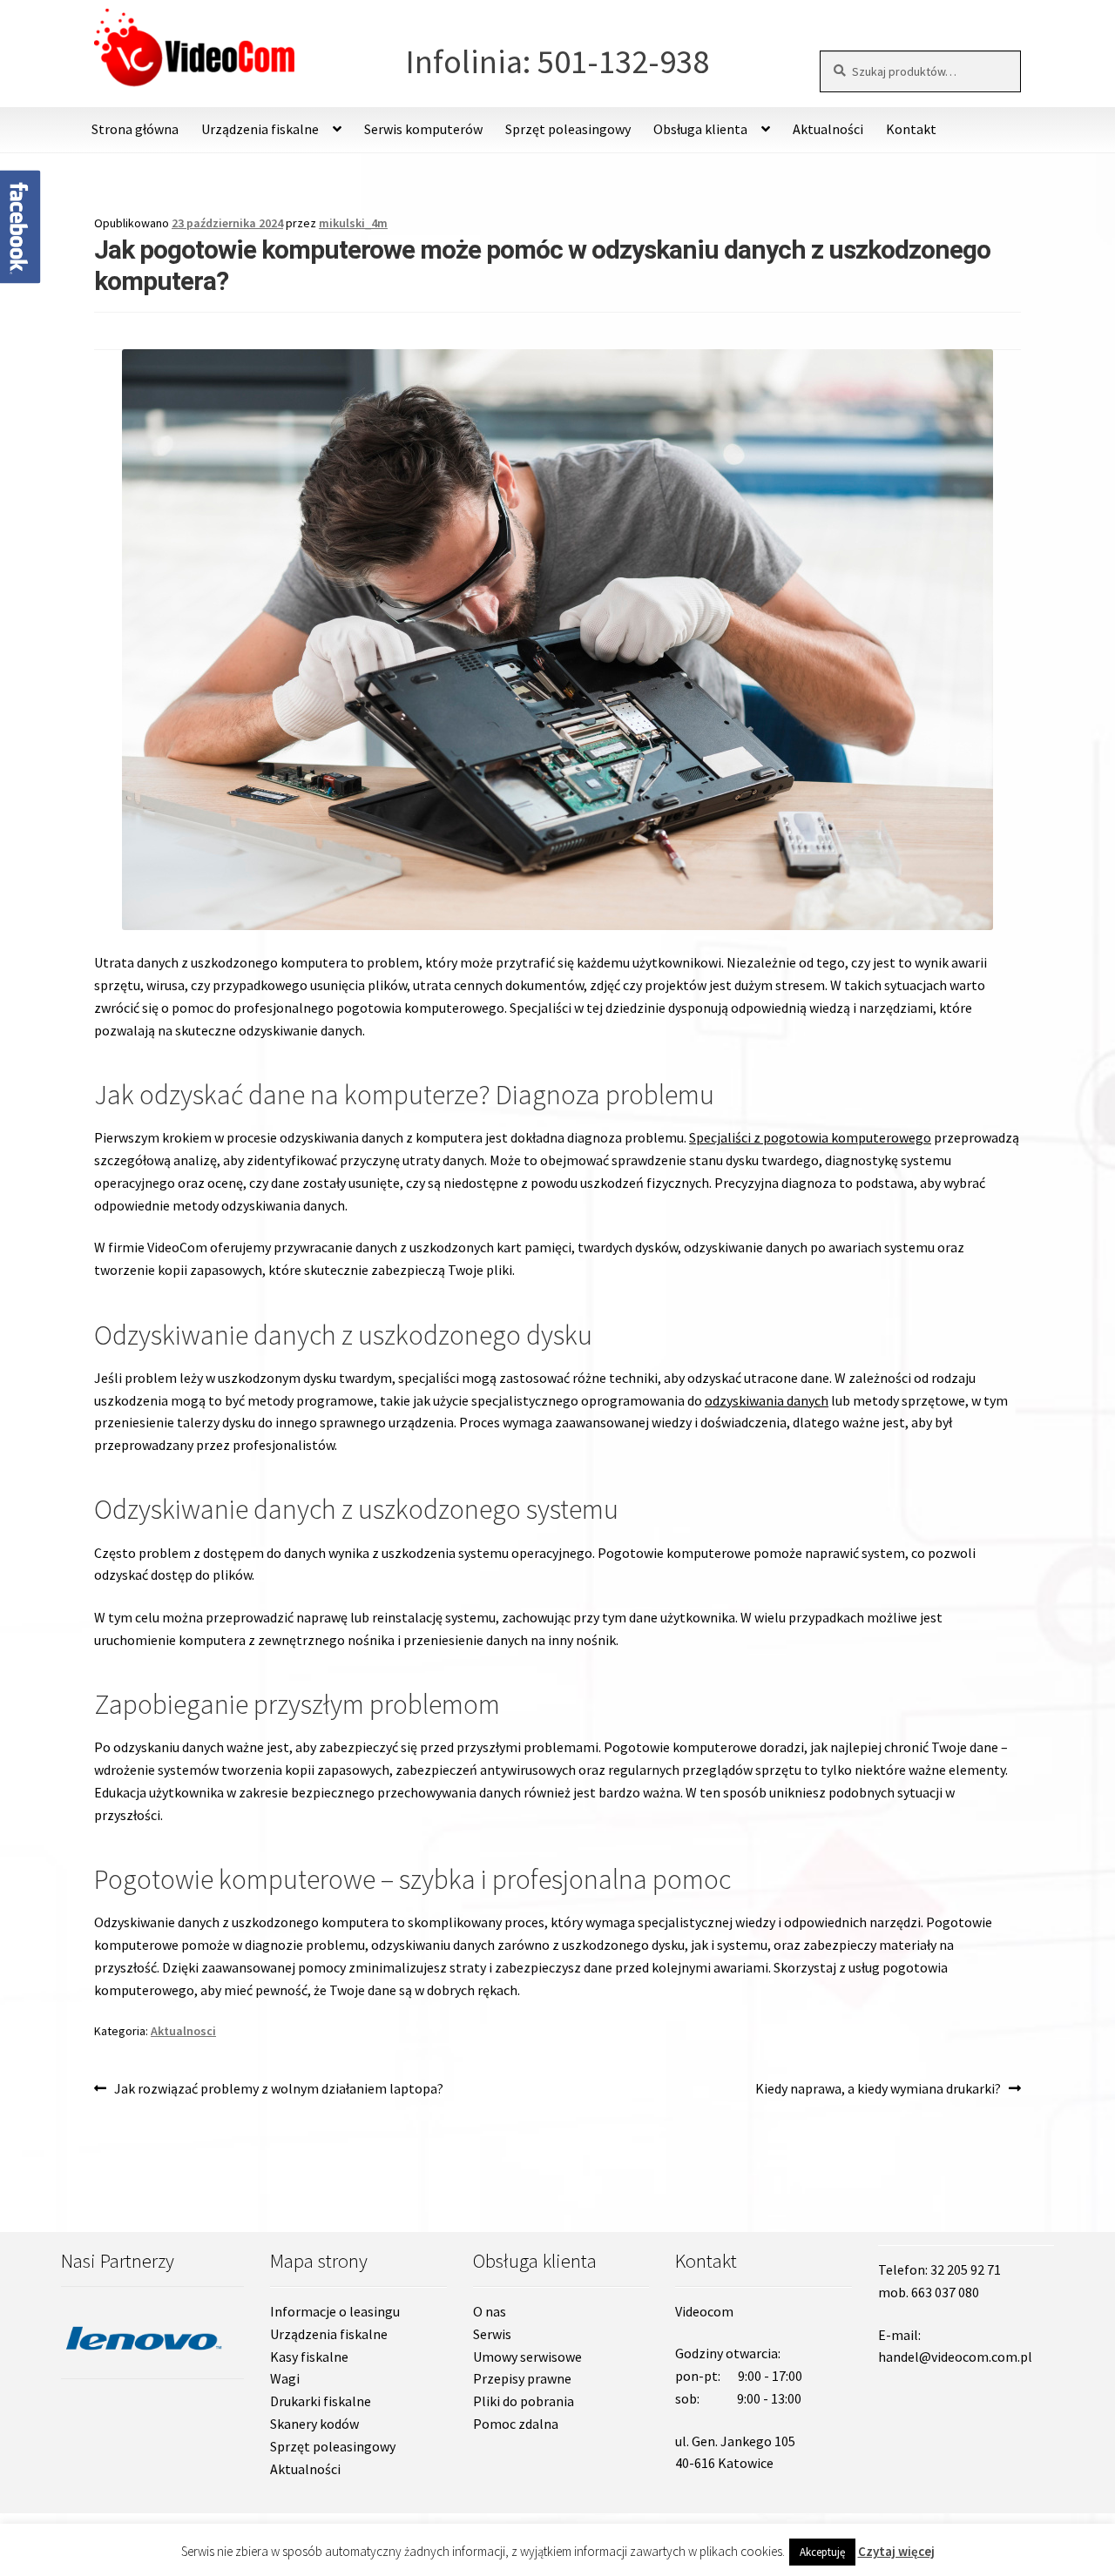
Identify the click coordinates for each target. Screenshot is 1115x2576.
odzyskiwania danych (767, 1400)
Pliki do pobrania (524, 2401)
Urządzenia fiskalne (329, 2334)
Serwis (492, 2334)
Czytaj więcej (896, 2551)
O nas (490, 2311)
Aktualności (828, 129)
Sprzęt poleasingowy (568, 129)
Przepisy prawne (522, 2378)
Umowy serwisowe (527, 2357)
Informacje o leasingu (335, 2311)
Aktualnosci (183, 2031)
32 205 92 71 (966, 2269)
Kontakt (911, 129)
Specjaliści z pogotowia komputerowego (810, 1137)
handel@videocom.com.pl (955, 2357)
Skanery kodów (314, 2424)
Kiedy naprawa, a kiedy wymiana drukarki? (878, 2090)
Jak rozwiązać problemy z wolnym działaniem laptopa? (278, 2090)
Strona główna (135, 129)
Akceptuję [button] (822, 2552)
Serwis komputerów (423, 129)
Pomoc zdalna (516, 2424)
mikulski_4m (353, 223)
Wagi (285, 2378)
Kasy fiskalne (309, 2357)
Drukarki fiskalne (321, 2401)
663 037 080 (945, 2292)
